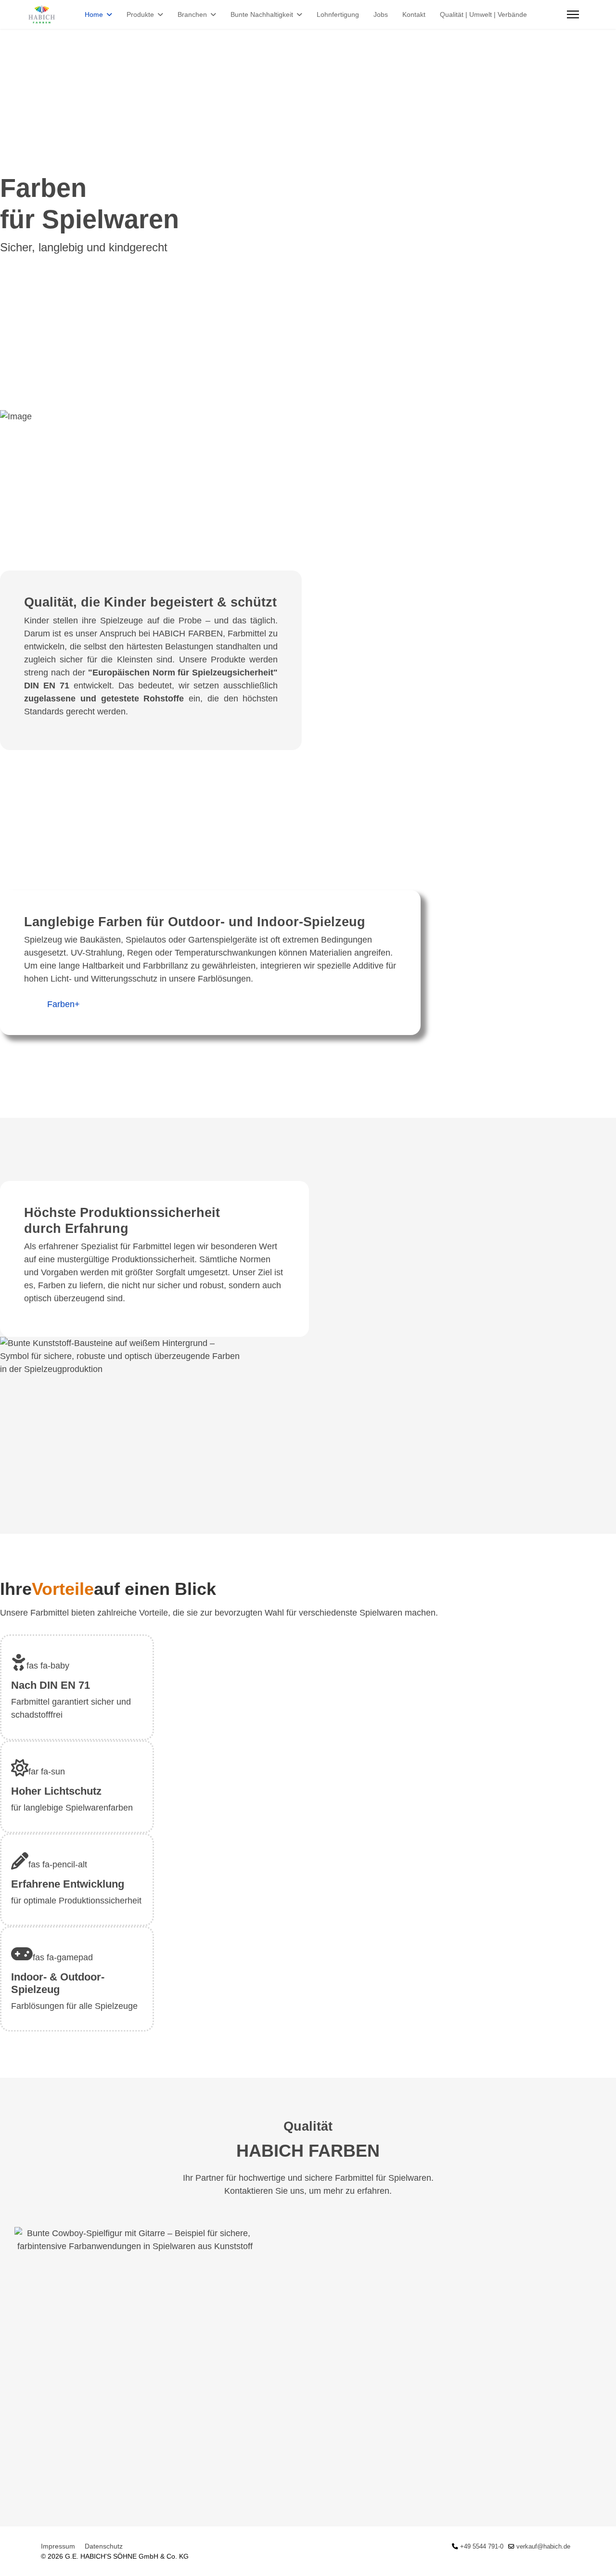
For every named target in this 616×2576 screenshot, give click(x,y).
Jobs (381, 14)
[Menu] (573, 14)
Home (94, 14)
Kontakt (414, 14)
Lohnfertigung (338, 14)
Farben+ (64, 1004)
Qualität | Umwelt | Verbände (483, 14)
